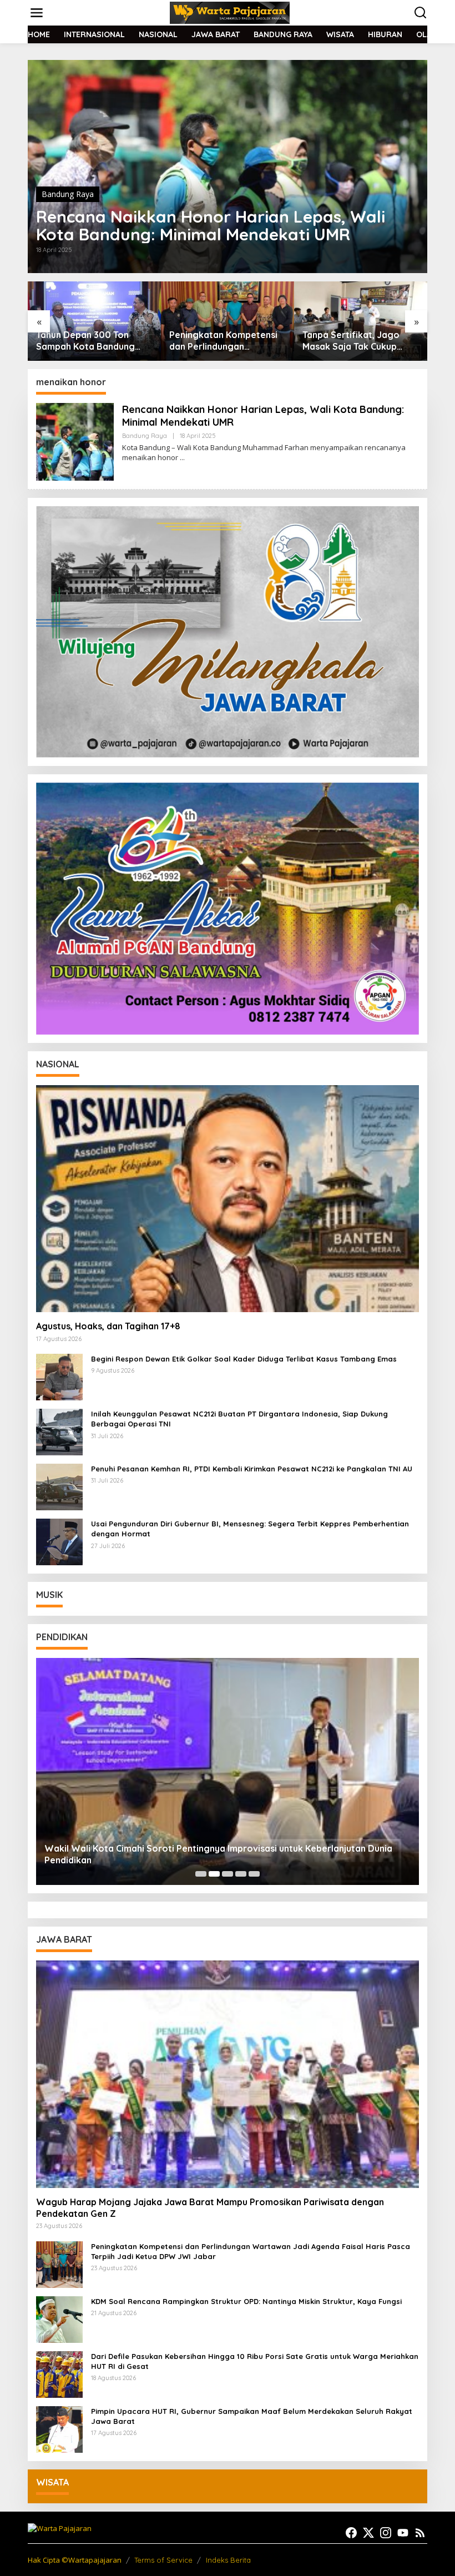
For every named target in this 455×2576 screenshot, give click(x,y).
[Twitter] (368, 2533)
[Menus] (37, 13)
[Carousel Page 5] (254, 1874)
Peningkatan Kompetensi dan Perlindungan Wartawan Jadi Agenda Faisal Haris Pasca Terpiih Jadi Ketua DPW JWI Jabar (94, 341)
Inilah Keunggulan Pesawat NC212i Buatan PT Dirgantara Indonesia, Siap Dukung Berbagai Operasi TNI (239, 1419)
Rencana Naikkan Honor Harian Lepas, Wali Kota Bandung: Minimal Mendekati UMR (211, 225)
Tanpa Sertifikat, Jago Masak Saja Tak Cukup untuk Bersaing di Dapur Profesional (221, 341)
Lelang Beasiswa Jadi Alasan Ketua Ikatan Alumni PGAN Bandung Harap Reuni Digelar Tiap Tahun (360, 341)
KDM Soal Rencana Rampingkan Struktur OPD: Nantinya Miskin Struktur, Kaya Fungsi (246, 2301)
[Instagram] (386, 2533)
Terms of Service (163, 2560)
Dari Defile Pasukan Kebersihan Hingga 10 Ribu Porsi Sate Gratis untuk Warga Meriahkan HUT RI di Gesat (255, 2361)
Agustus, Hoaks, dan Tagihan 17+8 (108, 1326)
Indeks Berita (228, 2560)
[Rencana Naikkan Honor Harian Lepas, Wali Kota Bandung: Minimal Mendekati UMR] (182, 458)
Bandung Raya (68, 194)
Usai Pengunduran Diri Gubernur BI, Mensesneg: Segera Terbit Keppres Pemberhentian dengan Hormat (250, 1529)
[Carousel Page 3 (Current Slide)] (228, 1874)
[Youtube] (403, 2533)
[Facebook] (351, 2533)
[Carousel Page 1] (201, 1874)
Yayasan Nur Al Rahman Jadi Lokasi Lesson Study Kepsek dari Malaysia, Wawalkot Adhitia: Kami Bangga (221, 1854)
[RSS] (420, 2533)
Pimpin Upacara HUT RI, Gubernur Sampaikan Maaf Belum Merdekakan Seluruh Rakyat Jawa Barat (252, 2416)
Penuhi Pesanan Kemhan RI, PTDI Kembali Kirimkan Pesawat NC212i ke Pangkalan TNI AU (252, 1469)
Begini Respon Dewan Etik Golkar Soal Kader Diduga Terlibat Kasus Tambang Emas (244, 1359)
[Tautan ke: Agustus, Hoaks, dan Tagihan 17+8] (228, 1199)
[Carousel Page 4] (241, 1874)
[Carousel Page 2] (214, 1874)
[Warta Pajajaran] (230, 12)
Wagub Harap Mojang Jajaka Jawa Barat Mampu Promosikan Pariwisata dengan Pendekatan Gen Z (210, 2208)
